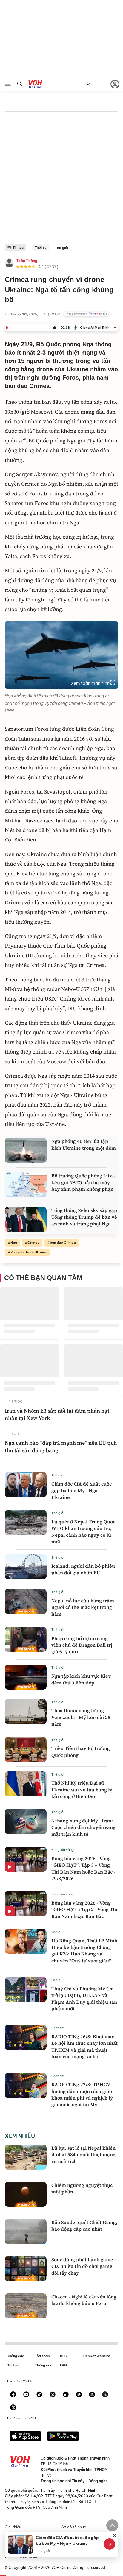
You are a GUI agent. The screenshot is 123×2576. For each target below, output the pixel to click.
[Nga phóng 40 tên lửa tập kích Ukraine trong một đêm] (26, 1150)
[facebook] (13, 2395)
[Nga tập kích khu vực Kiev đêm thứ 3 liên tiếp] (26, 1677)
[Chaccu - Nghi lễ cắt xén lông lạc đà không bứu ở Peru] (26, 2306)
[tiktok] (39, 2395)
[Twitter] (105, 2395)
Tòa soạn (42, 2356)
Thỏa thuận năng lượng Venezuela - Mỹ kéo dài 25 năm (81, 1717)
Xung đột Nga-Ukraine (29, 1252)
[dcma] (92, 2395)
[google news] (79, 2395)
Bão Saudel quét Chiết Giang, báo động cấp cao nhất (84, 2226)
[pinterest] (53, 2395)
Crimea (33, 1243)
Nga (14, 1243)
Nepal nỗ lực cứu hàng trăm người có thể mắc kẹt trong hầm (83, 1607)
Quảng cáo (15, 2356)
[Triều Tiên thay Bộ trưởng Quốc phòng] (26, 1749)
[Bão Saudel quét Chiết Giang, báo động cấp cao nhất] (26, 2231)
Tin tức (18, 247)
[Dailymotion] (13, 2408)
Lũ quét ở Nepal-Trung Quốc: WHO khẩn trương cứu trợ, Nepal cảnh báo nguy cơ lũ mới (84, 1532)
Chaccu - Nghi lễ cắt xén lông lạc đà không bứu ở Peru (84, 2300)
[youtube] (26, 2395)
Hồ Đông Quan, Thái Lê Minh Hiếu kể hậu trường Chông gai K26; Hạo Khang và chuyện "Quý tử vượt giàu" (84, 1951)
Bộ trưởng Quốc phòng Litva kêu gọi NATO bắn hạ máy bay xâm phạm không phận (83, 1182)
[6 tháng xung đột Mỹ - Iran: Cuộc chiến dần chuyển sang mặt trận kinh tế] (26, 1821)
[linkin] (66, 2395)
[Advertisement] (61, 180)
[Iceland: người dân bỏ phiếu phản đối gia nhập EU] (26, 1567)
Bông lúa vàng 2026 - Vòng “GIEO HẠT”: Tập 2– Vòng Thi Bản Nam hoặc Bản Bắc (84, 1909)
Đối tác (13, 2365)
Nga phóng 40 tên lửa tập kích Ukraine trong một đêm (84, 1144)
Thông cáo (44, 2365)
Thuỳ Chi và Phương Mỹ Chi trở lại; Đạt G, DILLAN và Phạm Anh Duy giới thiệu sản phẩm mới (84, 1998)
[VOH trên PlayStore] (63, 2437)
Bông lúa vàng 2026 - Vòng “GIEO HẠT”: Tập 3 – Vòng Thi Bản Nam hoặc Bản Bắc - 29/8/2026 (83, 1868)
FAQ (63, 2365)
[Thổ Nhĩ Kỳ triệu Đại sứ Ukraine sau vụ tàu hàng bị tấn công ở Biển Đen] (26, 1784)
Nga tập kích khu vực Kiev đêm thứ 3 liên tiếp (81, 1679)
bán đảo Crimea (63, 1243)
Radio (56, 1932)
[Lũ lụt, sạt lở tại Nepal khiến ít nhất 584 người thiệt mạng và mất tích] (26, 2157)
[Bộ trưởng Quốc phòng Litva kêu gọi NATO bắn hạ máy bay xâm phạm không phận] (26, 1185)
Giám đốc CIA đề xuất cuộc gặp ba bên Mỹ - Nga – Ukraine (82, 1490)
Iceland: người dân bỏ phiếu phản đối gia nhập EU (83, 1569)
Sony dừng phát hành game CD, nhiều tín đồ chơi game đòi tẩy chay (82, 2266)
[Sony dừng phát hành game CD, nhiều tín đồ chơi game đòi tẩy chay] (26, 2269)
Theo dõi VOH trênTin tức (86, 314)
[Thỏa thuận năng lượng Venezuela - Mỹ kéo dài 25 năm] (26, 1712)
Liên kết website (96, 2356)
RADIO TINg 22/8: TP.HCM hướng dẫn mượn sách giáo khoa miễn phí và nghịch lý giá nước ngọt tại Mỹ (82, 2094)
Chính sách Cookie (21, 2556)
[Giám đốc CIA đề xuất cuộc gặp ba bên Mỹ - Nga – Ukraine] (26, 1485)
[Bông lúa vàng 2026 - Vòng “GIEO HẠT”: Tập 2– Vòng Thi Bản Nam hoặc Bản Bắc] (26, 1904)
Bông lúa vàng (63, 1850)
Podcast (58, 2028)
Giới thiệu (13, 2527)
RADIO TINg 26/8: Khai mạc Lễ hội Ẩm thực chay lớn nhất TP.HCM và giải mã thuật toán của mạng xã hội (84, 2046)
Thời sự (41, 247)
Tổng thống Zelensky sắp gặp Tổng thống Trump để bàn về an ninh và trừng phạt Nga (84, 1217)
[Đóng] (115, 2536)
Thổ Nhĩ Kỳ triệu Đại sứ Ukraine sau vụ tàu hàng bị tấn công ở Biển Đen (82, 1789)
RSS (63, 2356)
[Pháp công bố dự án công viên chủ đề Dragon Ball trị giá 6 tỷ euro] (26, 1639)
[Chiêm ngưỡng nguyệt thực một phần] (26, 2194)
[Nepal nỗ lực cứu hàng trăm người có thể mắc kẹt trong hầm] (26, 1601)
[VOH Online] (35, 85)
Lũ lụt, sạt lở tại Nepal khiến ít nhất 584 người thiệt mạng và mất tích (83, 2155)
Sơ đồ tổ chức (74, 2527)
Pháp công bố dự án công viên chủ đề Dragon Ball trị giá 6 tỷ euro (82, 1645)
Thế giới (61, 248)
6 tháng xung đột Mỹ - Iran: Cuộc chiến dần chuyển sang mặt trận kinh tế (83, 1827)
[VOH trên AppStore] (25, 2437)
